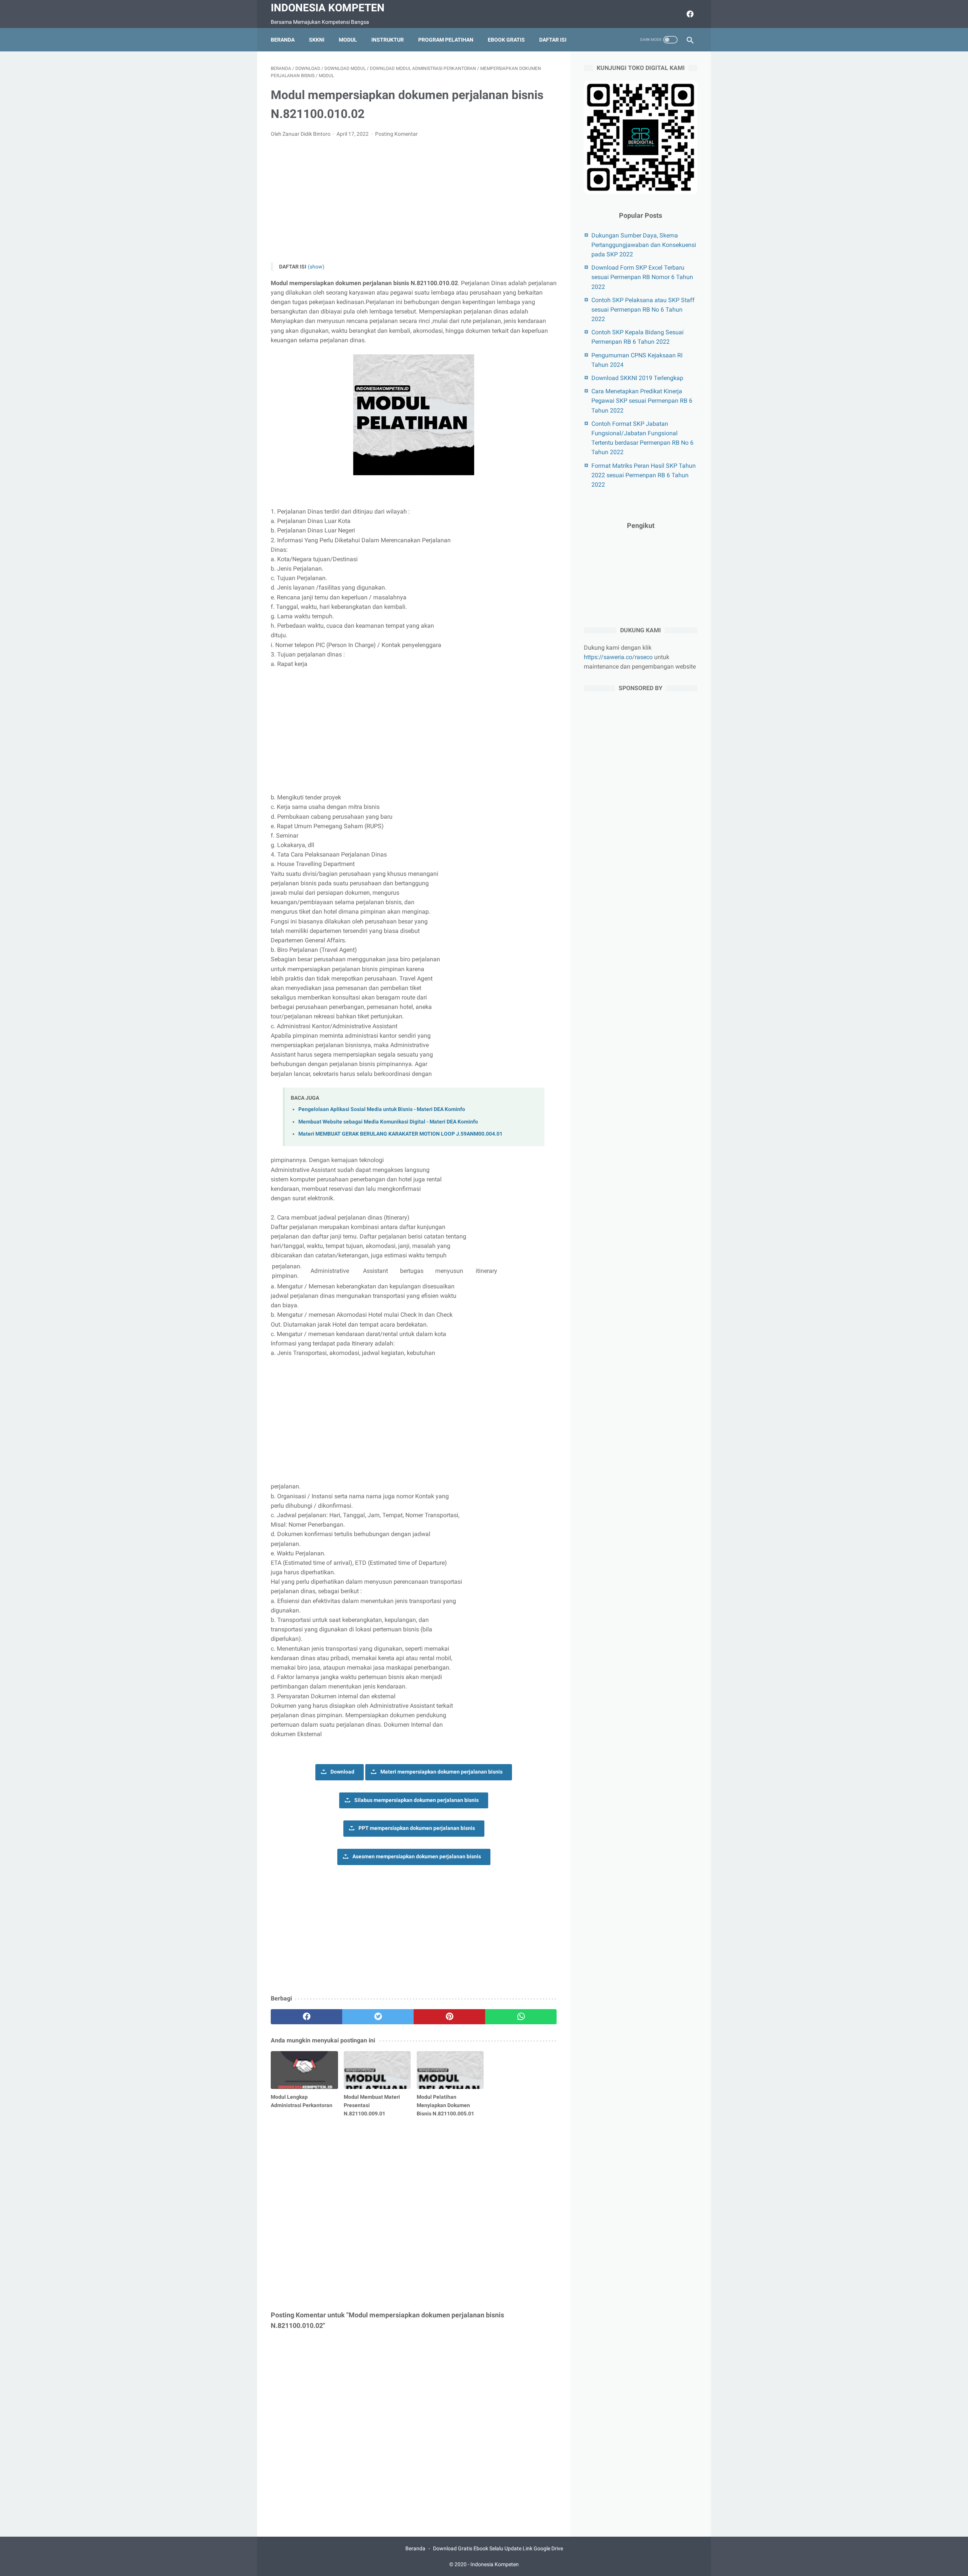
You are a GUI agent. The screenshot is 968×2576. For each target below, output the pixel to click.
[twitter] (378, 2017)
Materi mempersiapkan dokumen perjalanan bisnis (441, 1772)
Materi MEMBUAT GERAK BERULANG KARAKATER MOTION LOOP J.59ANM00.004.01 (400, 1134)
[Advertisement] (414, 200)
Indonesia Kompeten (328, 8)
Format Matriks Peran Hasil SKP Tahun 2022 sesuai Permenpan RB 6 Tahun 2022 (644, 475)
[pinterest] (449, 2017)
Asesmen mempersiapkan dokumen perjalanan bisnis (417, 1857)
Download (342, 1772)
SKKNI (317, 40)
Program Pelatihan (446, 40)
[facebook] (689, 14)
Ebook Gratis (506, 40)
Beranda (283, 40)
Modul (348, 40)
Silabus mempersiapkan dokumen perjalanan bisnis (417, 1800)
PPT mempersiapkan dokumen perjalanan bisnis (417, 1828)
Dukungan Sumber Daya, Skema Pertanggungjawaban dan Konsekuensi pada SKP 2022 (644, 245)
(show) (316, 267)
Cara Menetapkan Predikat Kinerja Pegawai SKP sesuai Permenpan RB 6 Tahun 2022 (642, 401)
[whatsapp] (521, 2017)
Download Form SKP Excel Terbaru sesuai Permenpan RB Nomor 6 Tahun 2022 (642, 277)
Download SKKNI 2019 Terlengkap (637, 378)
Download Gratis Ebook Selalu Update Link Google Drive (498, 2548)
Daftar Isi (553, 40)
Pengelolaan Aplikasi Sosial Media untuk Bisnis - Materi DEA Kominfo (382, 1109)
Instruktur (388, 40)
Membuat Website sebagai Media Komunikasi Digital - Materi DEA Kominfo (388, 1122)
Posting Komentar (396, 134)
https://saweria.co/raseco (618, 657)
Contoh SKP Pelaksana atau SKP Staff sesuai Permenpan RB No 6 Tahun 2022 (643, 310)
